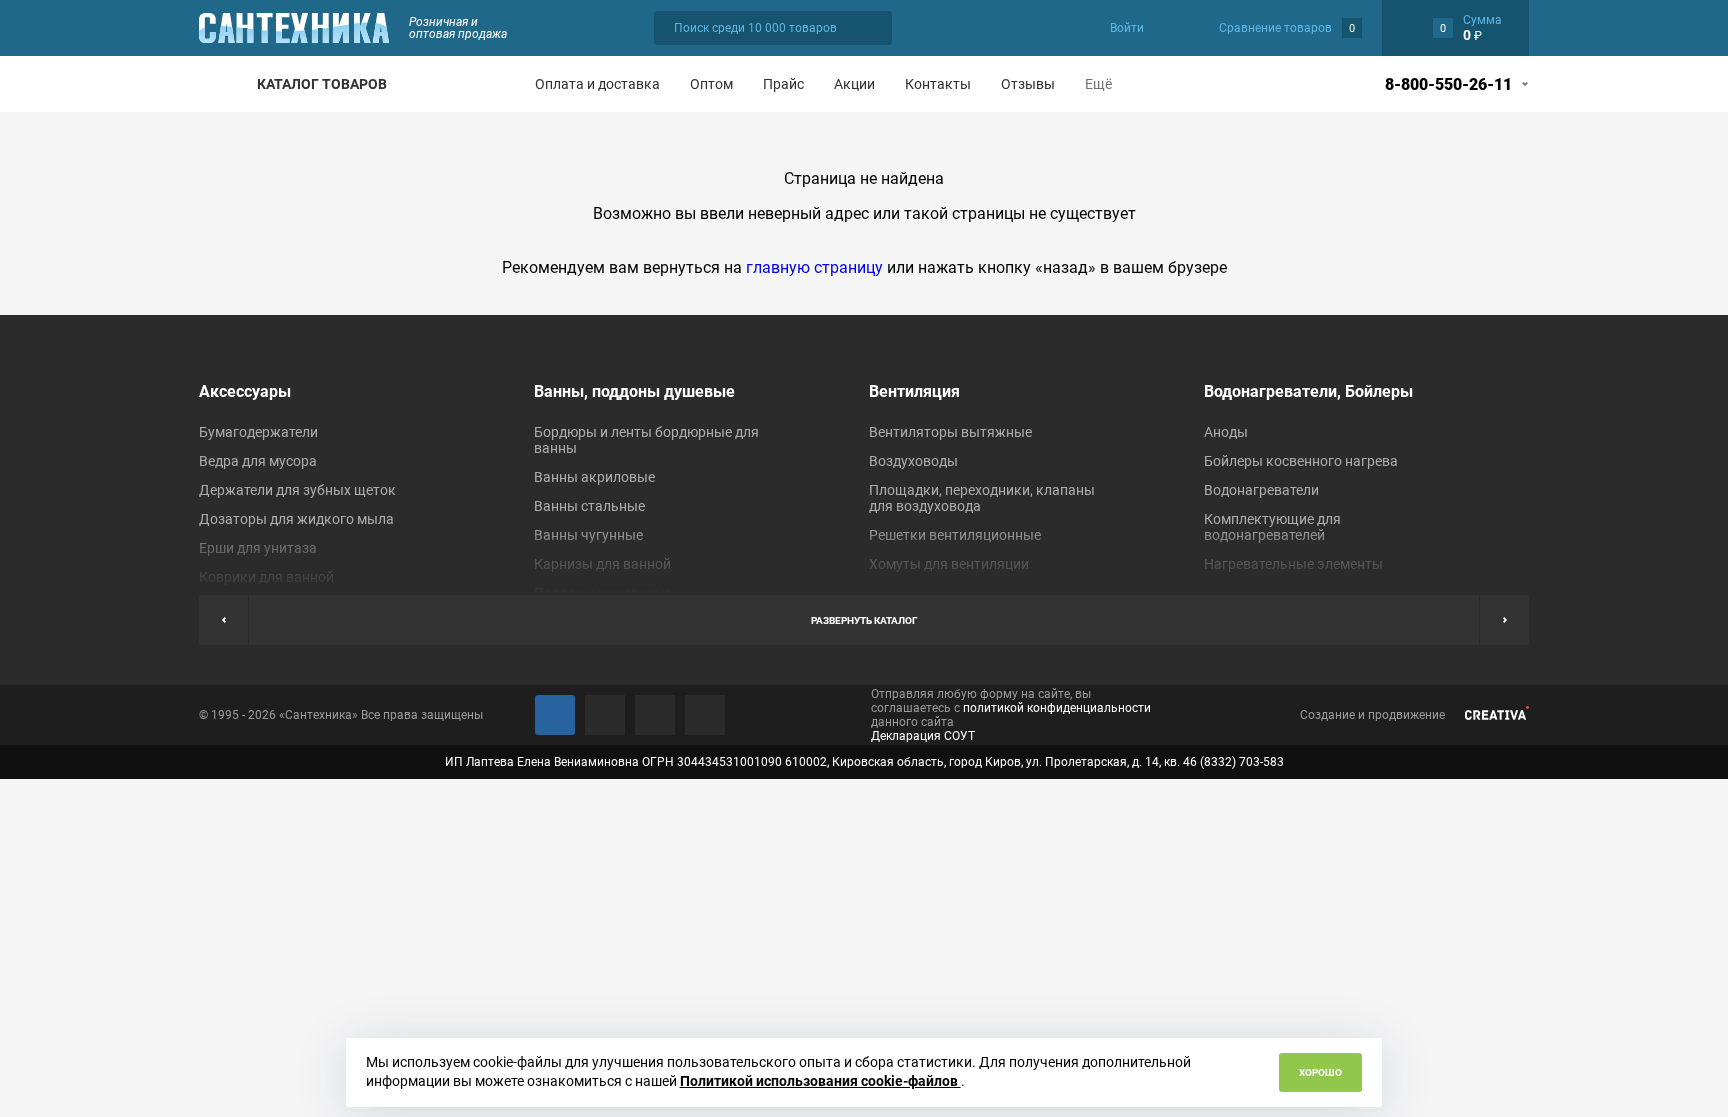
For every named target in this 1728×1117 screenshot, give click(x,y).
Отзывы (1028, 84)
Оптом (711, 84)
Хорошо (1320, 1072)
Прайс (783, 84)
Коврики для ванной (266, 577)
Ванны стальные (589, 506)
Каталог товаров (322, 84)
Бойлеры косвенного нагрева (1301, 461)
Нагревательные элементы (1293, 564)
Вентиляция (914, 391)
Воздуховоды (913, 461)
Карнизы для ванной (602, 564)
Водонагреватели (1261, 490)
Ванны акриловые (594, 477)
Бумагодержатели (258, 432)
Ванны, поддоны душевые (634, 391)
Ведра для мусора (258, 461)
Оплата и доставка (597, 84)
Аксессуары (245, 391)
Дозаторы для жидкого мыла (296, 519)
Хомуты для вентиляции (949, 564)
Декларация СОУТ (923, 736)
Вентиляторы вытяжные (950, 432)
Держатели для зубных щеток (297, 490)
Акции (854, 84)
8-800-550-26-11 (1448, 84)
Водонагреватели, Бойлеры (1308, 391)
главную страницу (814, 267)
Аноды (1226, 432)
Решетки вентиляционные (955, 535)
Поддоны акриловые (603, 593)
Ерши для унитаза (258, 548)
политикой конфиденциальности (1057, 708)
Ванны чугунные (588, 535)
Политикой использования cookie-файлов (820, 1081)
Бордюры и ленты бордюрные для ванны (646, 440)
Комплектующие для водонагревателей (1272, 527)
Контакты (938, 84)
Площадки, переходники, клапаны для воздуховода (982, 498)
